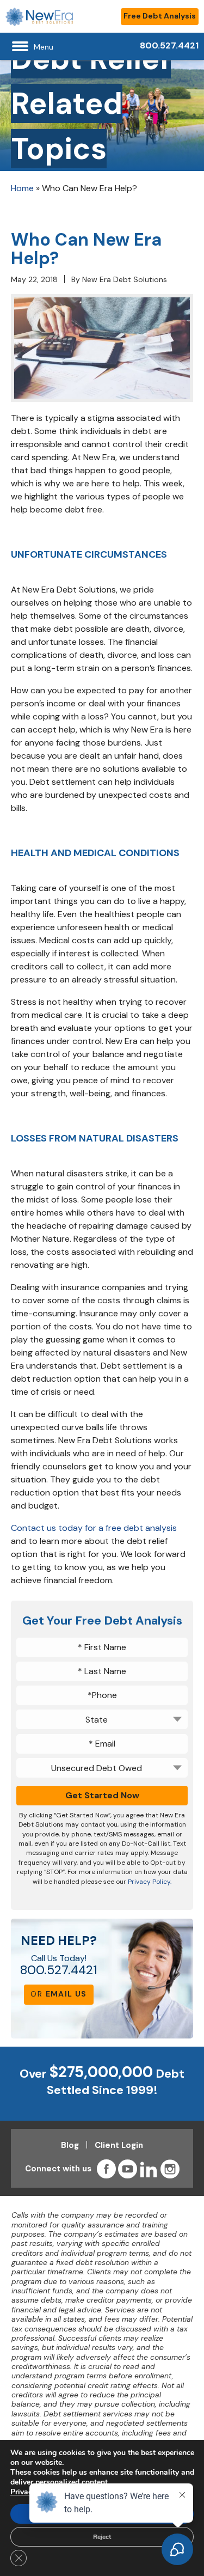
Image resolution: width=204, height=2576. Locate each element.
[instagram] (170, 2169)
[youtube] (128, 2169)
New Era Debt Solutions (125, 279)
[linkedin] (149, 2169)
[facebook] (106, 2169)
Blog (70, 2145)
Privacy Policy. (150, 1882)
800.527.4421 (59, 1970)
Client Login (119, 2145)
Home (22, 188)
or (58, 1994)
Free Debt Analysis (160, 16)
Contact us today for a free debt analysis (94, 1528)
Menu (44, 47)
